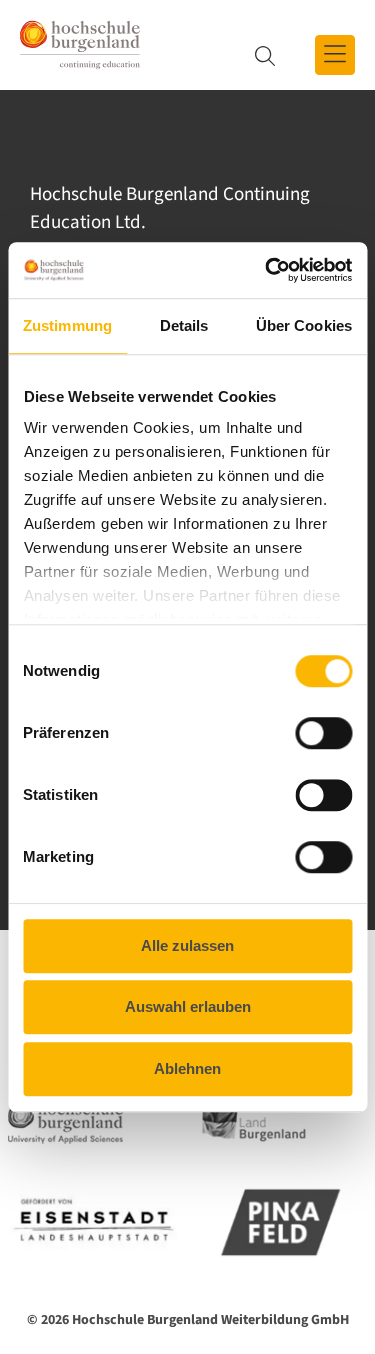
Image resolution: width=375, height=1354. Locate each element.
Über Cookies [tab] (304, 325)
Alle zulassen (187, 945)
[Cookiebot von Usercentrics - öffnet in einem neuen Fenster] (267, 270)
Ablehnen (187, 1068)
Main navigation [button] (335, 55)
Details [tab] (184, 325)
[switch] (311, 733)
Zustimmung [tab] (67, 325)
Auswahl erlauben (188, 1006)
